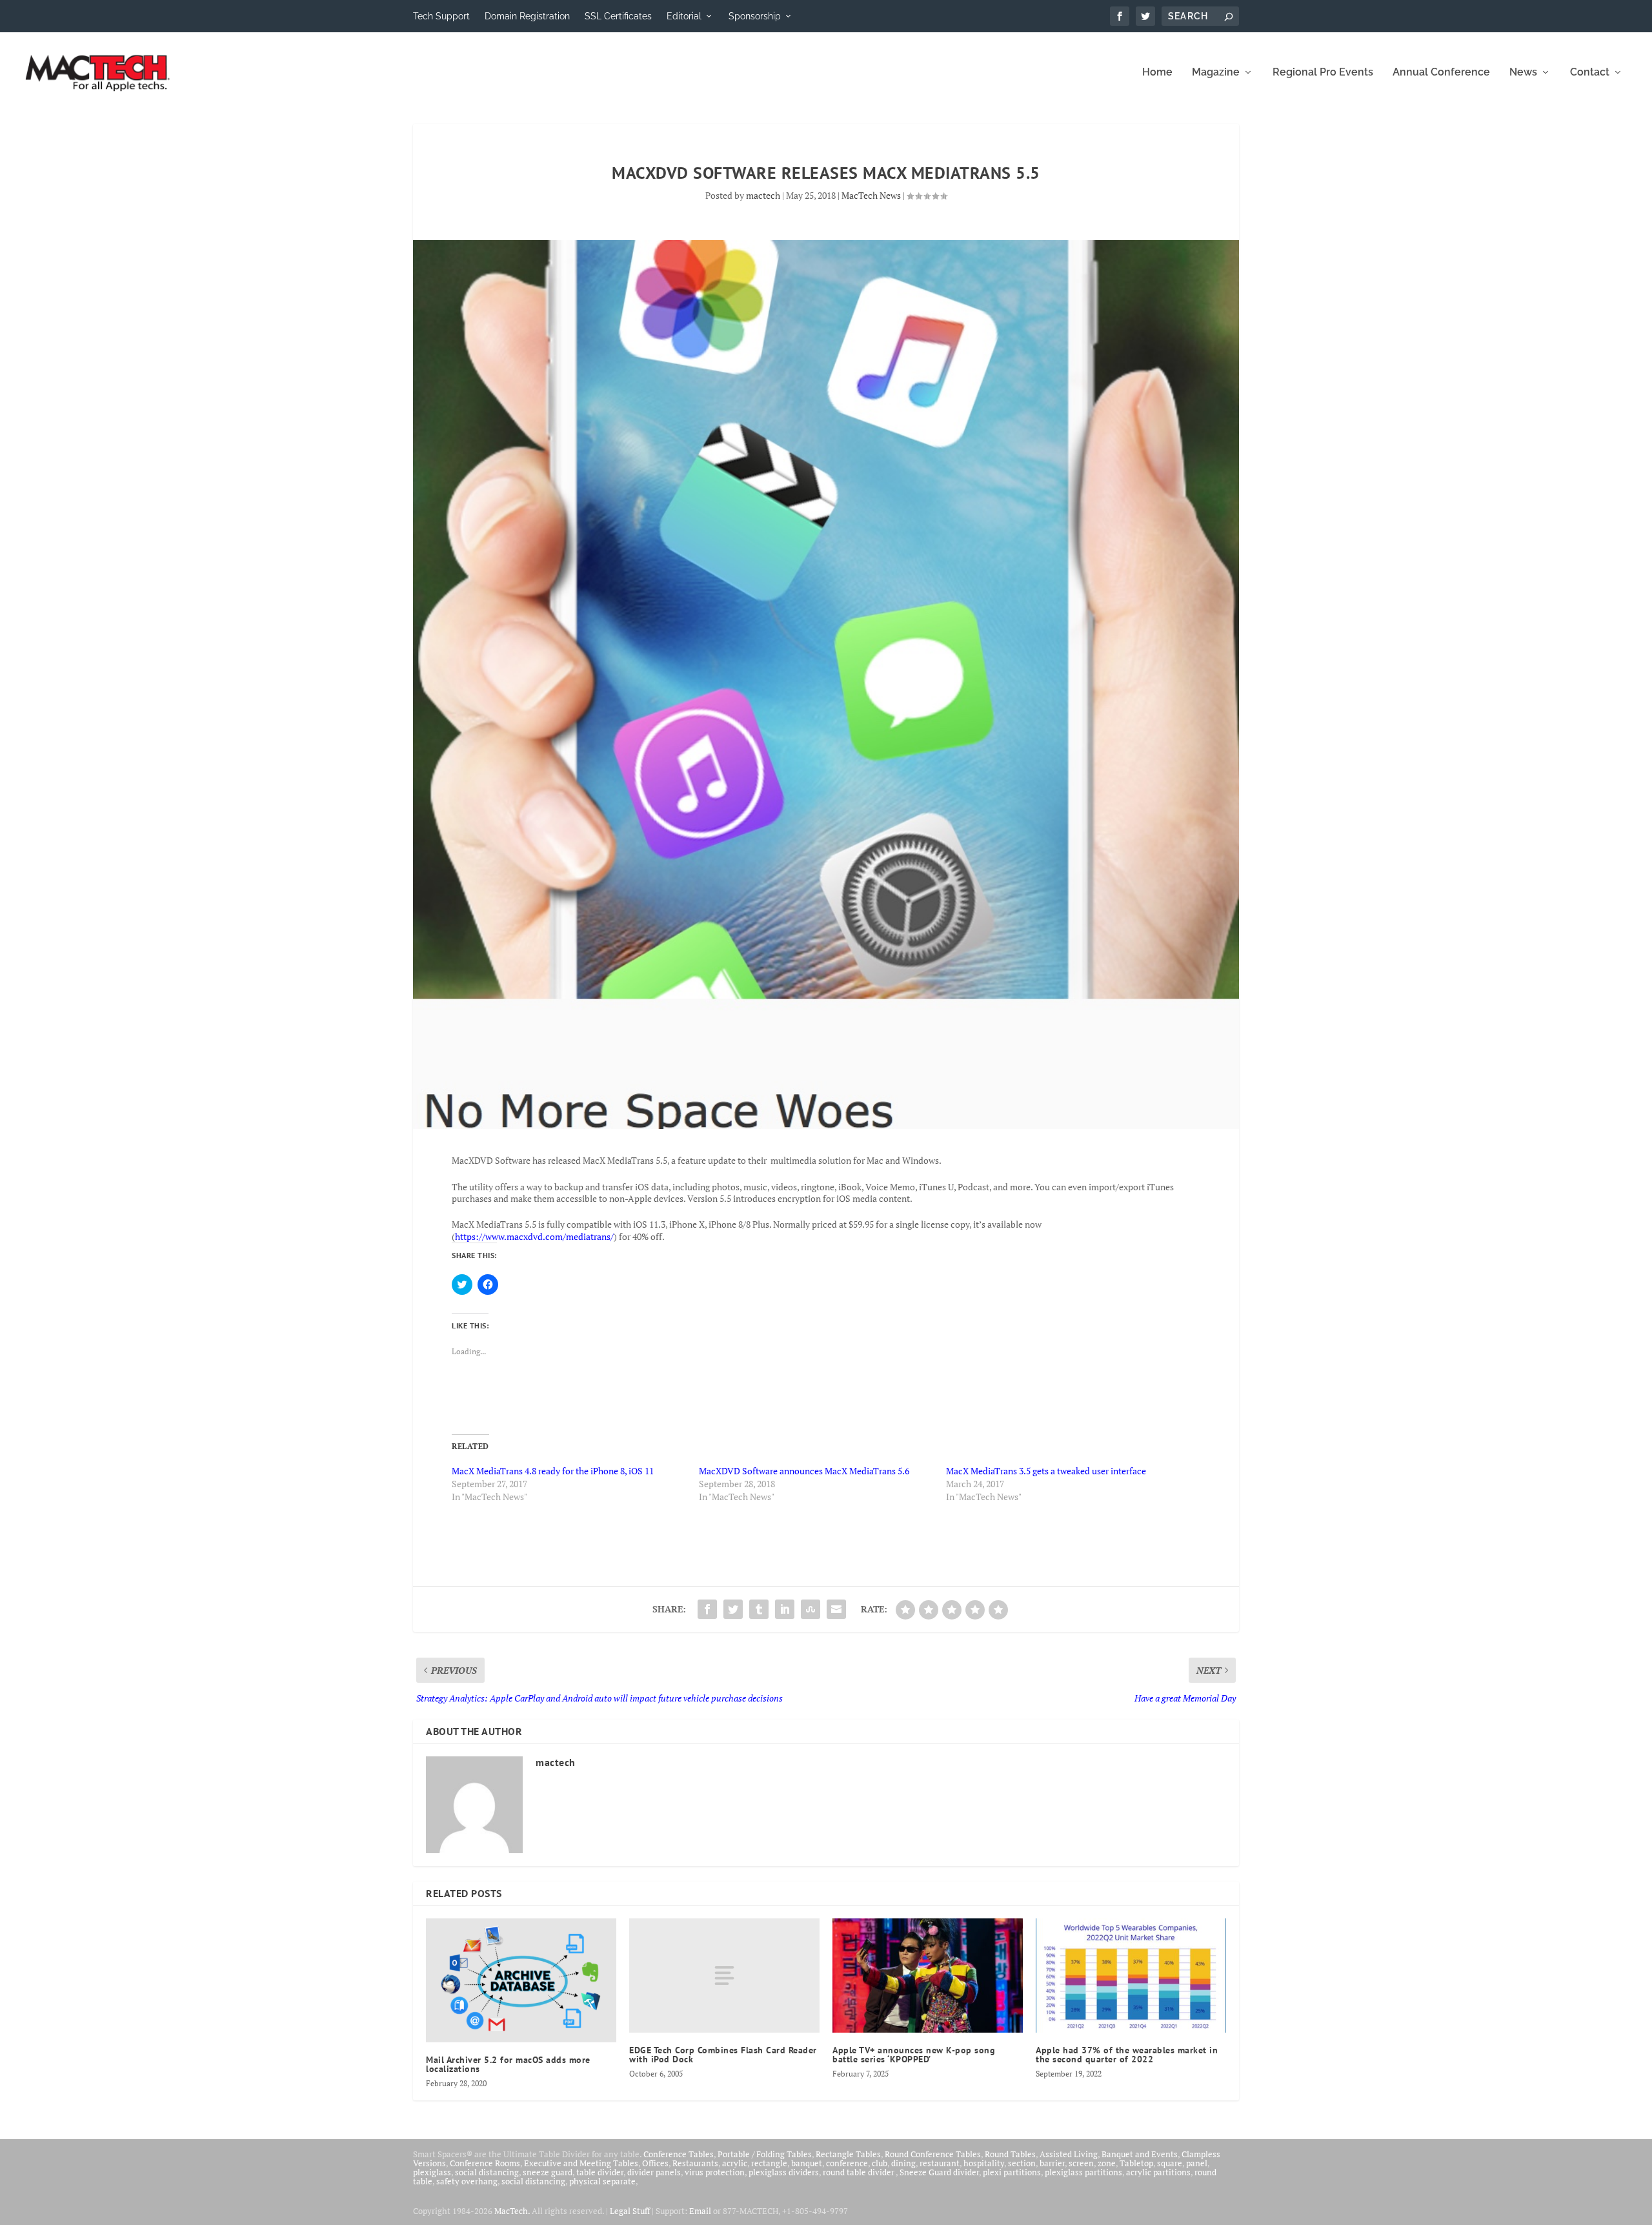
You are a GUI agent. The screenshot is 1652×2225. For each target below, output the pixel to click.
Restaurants (695, 2163)
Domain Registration (527, 16)
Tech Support (441, 16)
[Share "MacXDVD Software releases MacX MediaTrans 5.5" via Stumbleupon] (811, 1609)
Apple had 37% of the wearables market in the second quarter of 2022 (1127, 2055)
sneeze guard (548, 2172)
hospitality (984, 2163)
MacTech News (871, 195)
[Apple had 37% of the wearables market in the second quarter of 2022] (1131, 1976)
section (1022, 2163)
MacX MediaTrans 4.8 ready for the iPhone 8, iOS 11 (553, 1471)
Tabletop (1136, 2163)
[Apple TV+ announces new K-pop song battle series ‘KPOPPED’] (928, 1976)
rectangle (769, 2163)
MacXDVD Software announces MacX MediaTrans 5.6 (804, 1471)
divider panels (654, 2172)
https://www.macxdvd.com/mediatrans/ (534, 1236)
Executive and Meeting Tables (581, 2163)
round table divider (859, 2172)
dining (903, 2163)
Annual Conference (1441, 73)
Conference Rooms (485, 2163)
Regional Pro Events (1323, 73)
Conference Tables (679, 2154)
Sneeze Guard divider (939, 2172)
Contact (1590, 73)
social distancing (487, 2172)
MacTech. (512, 2211)
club (880, 2163)
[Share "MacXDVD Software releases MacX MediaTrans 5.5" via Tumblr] (759, 1609)
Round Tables (1010, 2154)
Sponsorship (755, 16)
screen (1081, 2163)
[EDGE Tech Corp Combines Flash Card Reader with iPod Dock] (724, 1976)
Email (700, 2211)
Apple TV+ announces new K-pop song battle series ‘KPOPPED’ (914, 2055)
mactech (763, 195)
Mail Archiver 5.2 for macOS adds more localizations (508, 2064)
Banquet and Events (1140, 2154)
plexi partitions (1012, 2172)
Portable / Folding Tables (765, 2154)
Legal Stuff (630, 2211)
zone (1107, 2163)
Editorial (684, 16)
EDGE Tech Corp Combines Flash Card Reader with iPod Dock (723, 2055)
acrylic (735, 2163)
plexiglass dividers (784, 2172)
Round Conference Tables (933, 2154)
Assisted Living (1069, 2154)
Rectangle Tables (848, 2154)
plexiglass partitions (1083, 2172)
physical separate (602, 2181)
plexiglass (432, 2172)
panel (1197, 2163)
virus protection (715, 2172)
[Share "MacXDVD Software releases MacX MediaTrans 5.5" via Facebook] (707, 1609)
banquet (807, 2163)
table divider (600, 2172)
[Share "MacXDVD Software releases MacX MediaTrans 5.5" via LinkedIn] (785, 1609)
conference (847, 2163)
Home (1157, 73)
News (1523, 73)
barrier (1052, 2163)
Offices (655, 2163)
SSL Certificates (618, 16)
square (1170, 2163)
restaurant (940, 2163)
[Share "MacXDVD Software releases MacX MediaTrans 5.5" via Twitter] (733, 1609)
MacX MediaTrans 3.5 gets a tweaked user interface (1046, 1471)
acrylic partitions (1158, 2172)
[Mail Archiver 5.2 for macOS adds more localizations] (521, 1980)
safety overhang (467, 2181)
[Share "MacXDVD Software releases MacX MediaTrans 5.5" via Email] (836, 1609)
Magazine (1216, 73)
